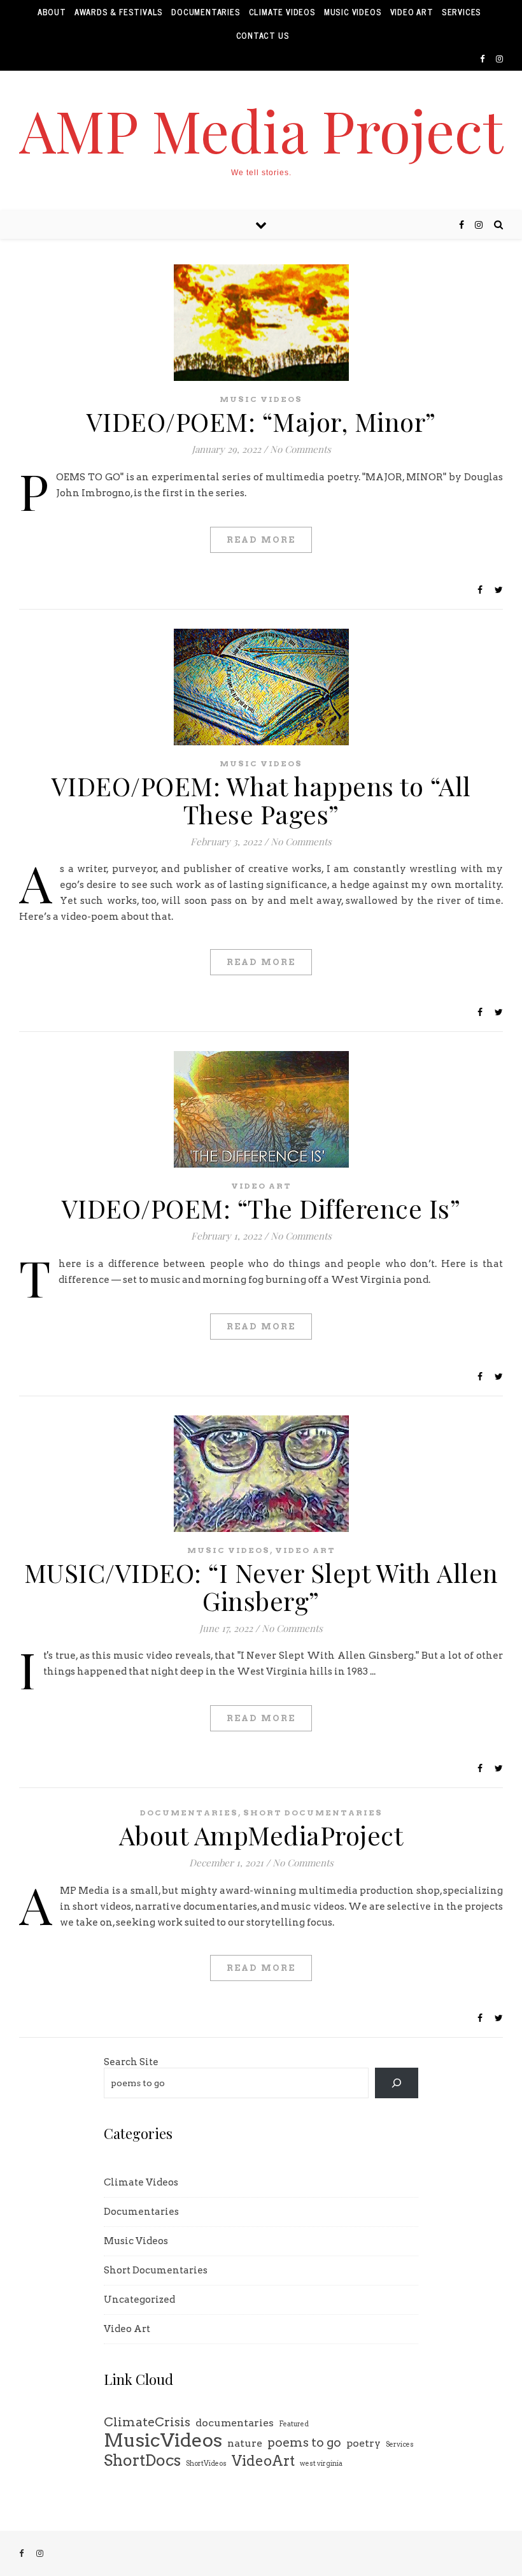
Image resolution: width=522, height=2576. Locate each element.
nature (245, 2443)
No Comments (300, 449)
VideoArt (263, 2461)
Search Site (131, 2062)
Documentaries (206, 12)
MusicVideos (163, 2440)
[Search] (397, 2083)
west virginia (321, 2464)
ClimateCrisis (147, 2422)
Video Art (412, 12)
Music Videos (353, 12)
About (52, 12)
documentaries (235, 2423)
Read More (261, 540)
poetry (363, 2443)
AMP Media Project (261, 130)
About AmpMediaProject (261, 1835)
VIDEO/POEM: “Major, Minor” (261, 421)
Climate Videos (282, 12)
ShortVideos (206, 2464)
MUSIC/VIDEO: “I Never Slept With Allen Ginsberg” (261, 1586)
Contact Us (263, 35)
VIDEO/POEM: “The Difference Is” (261, 1208)
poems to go (304, 2442)
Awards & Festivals (119, 12)
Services (462, 12)
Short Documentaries (313, 1813)
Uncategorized (139, 2300)
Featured (294, 2424)
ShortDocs (142, 2460)
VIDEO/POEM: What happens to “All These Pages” (261, 800)
